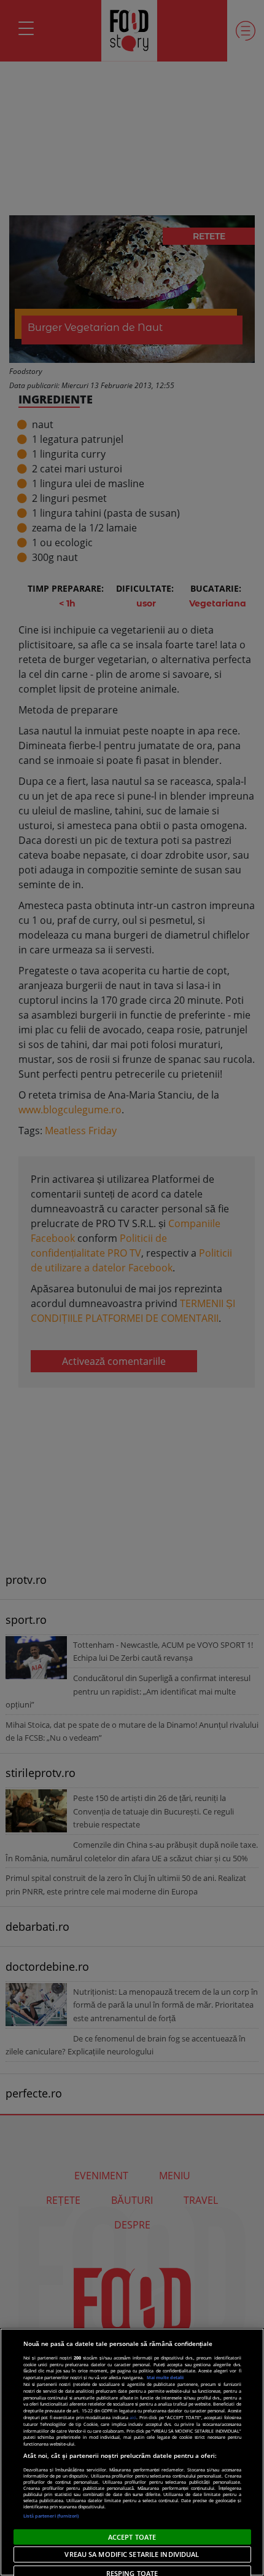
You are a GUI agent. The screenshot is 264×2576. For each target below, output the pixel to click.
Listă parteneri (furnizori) (51, 2516)
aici (133, 2417)
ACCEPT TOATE (132, 2537)
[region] (132, 2452)
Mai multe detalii (165, 2377)
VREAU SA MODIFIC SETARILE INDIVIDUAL (132, 2554)
